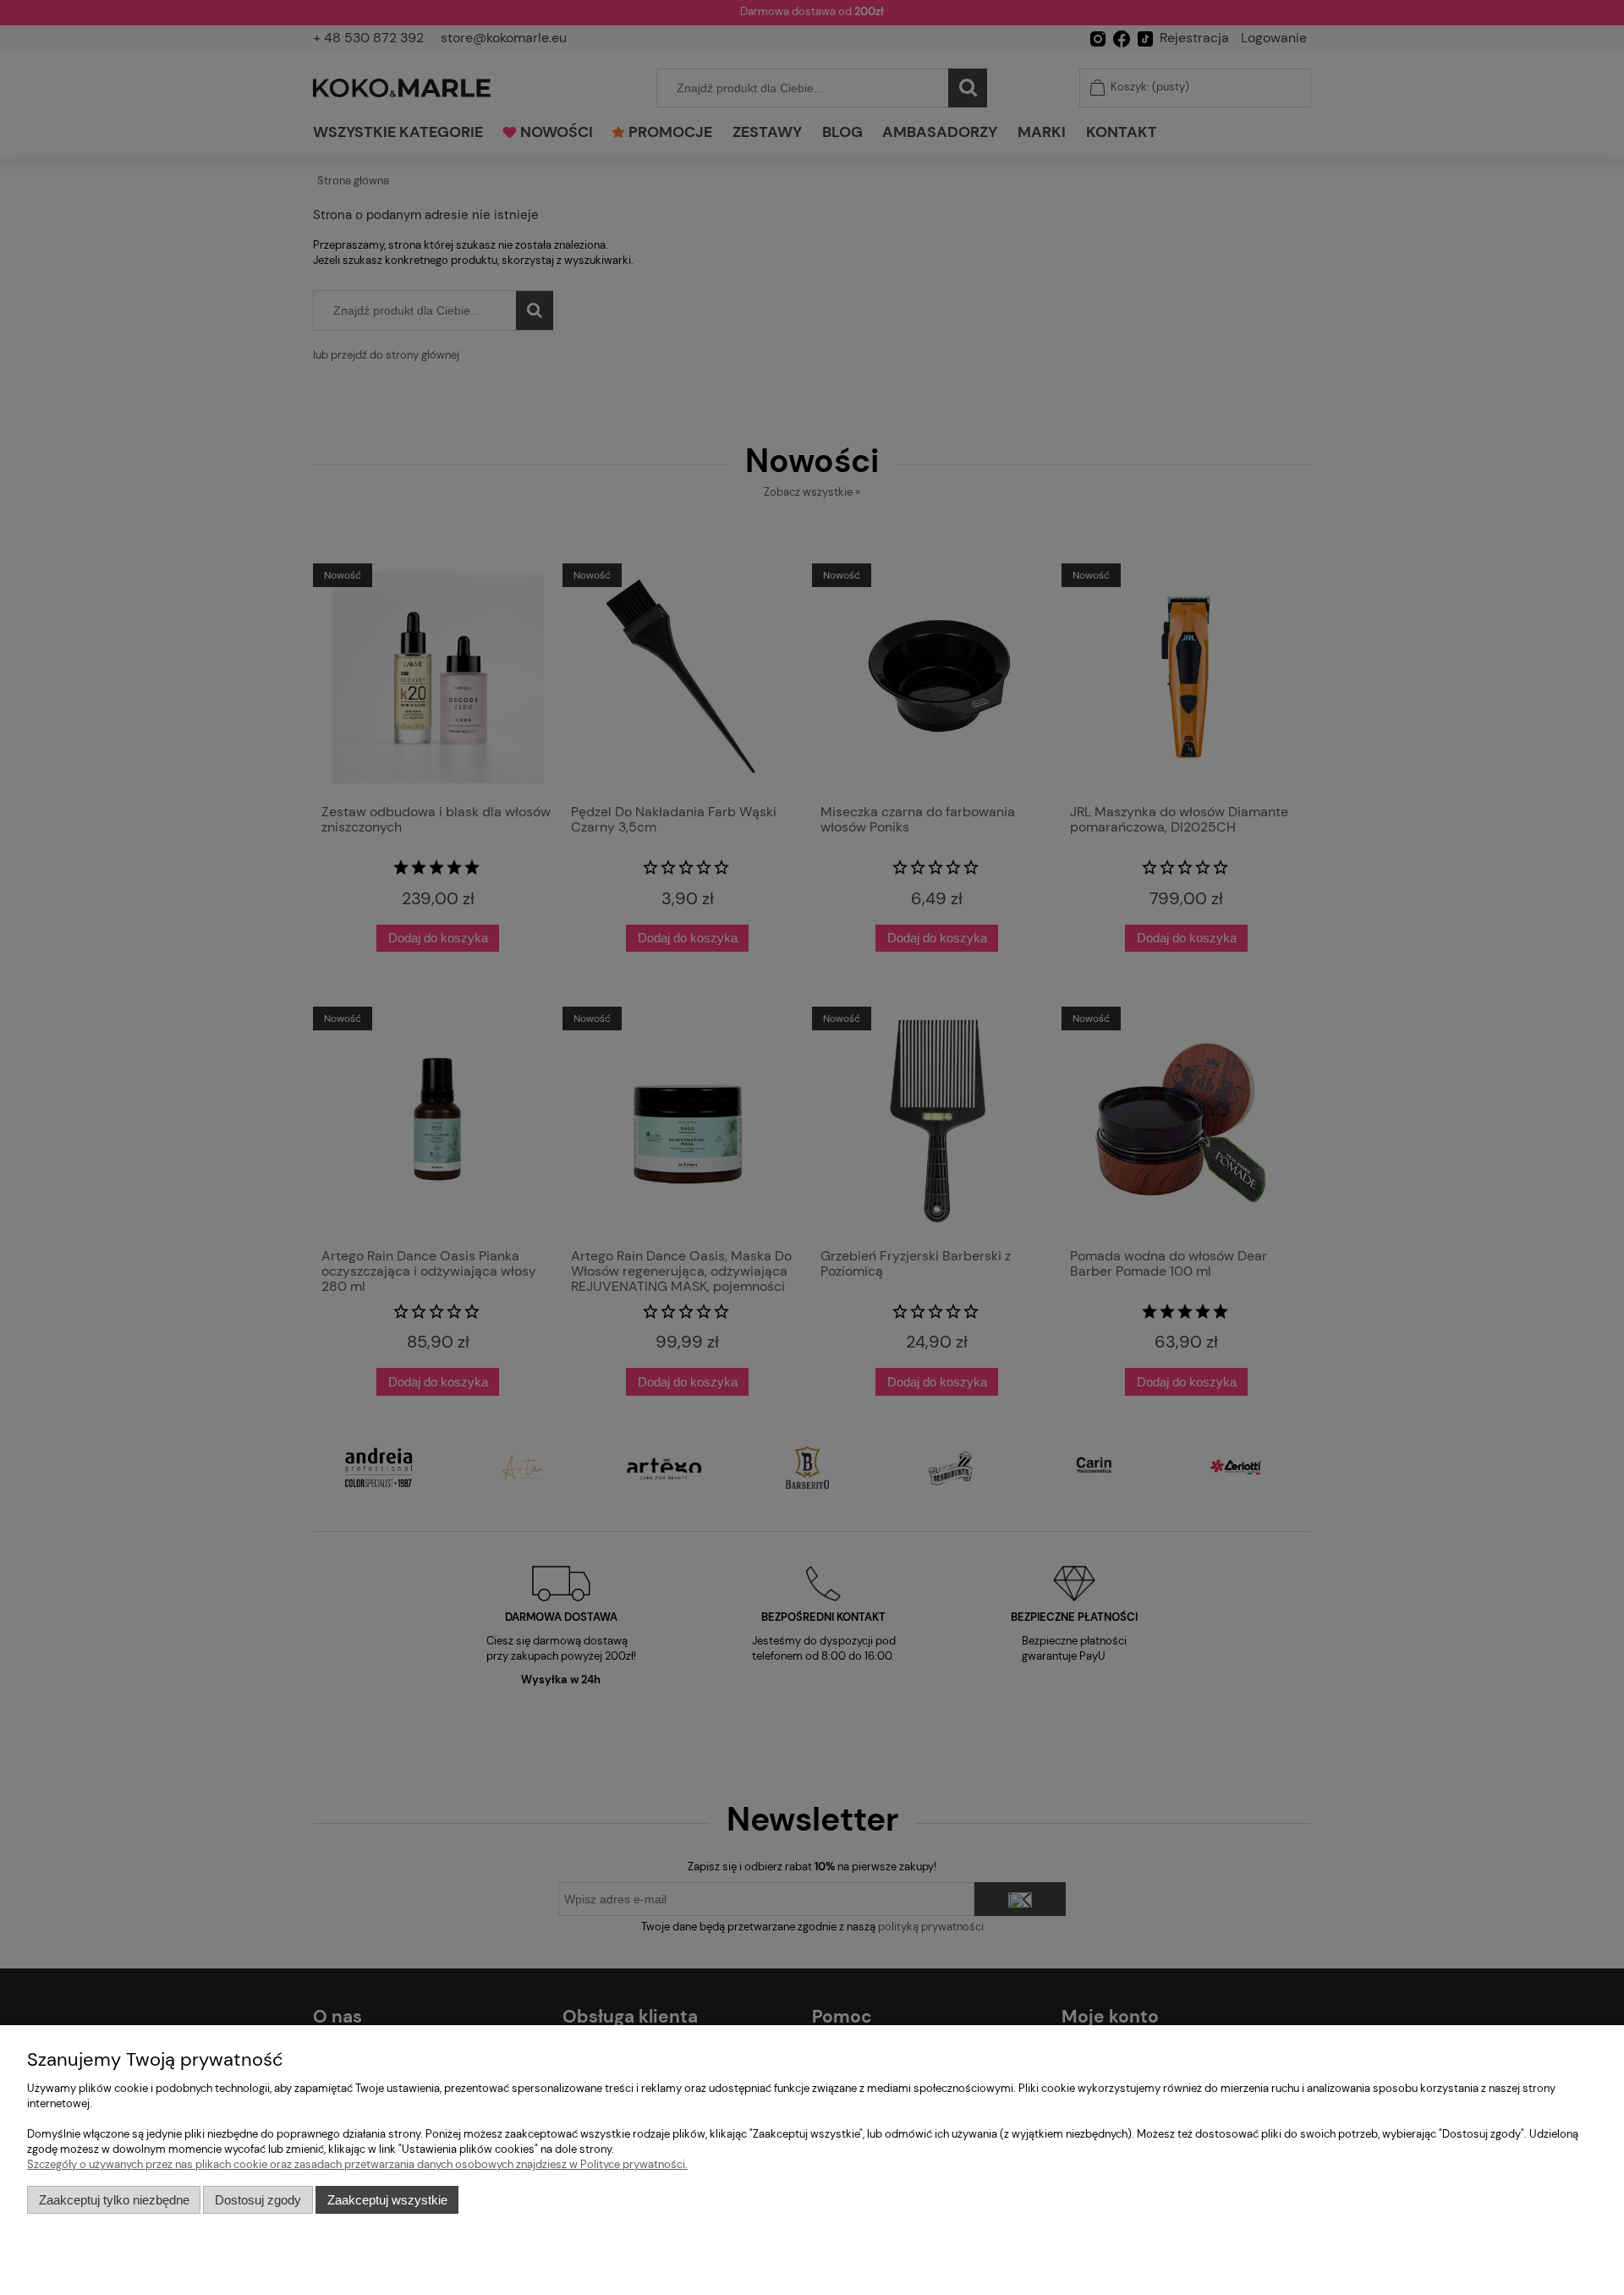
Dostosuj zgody (258, 2200)
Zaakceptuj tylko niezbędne (114, 2200)
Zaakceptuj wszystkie (387, 2200)
